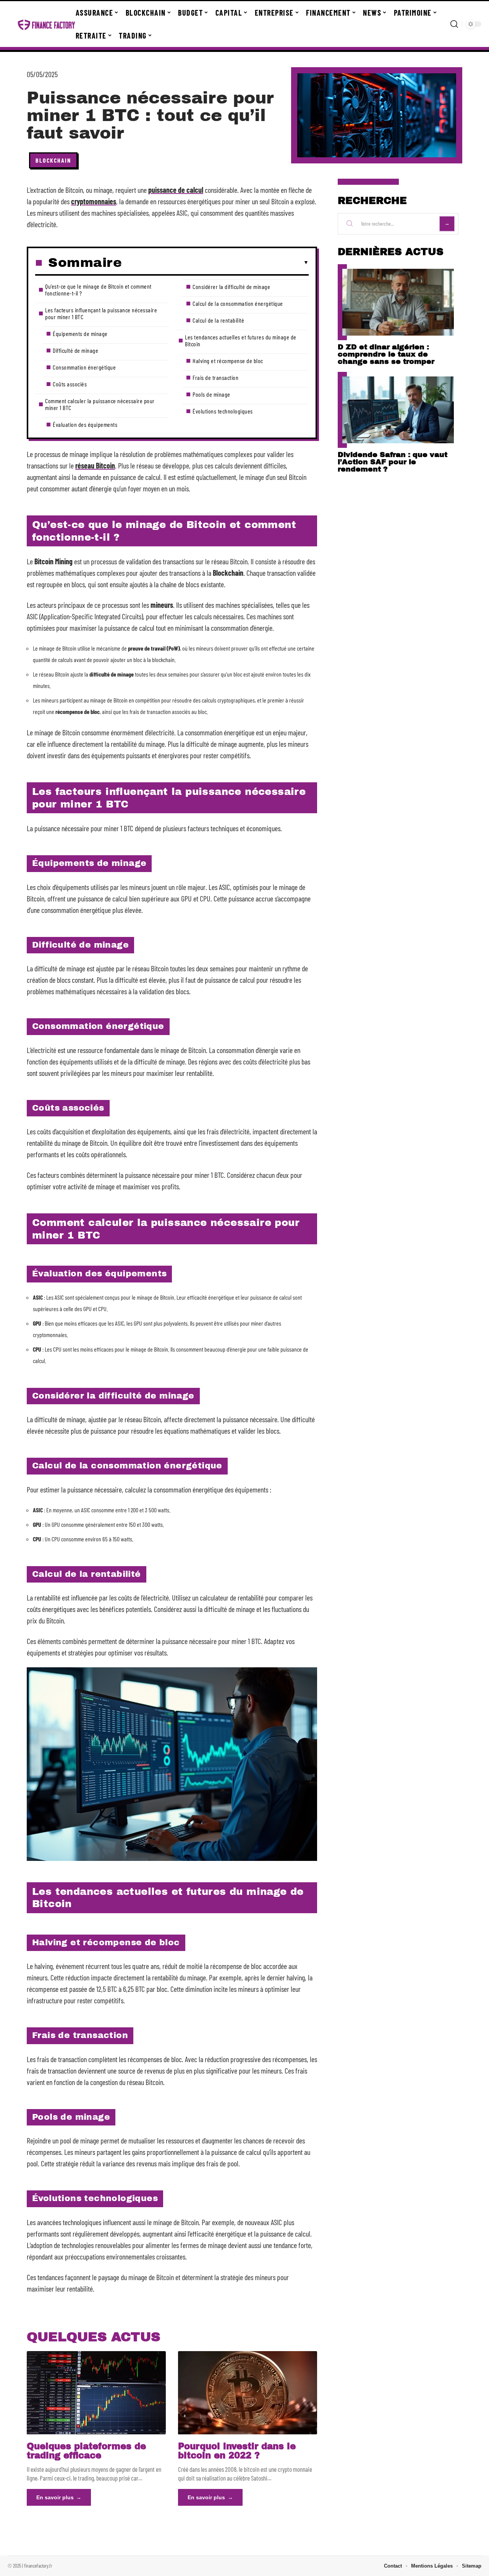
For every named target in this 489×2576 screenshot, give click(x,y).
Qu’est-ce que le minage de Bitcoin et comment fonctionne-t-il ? (98, 290)
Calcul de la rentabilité (218, 320)
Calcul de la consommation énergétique (238, 303)
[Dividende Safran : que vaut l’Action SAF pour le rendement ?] (398, 410)
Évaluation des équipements (85, 424)
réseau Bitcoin (95, 465)
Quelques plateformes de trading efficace (86, 2451)
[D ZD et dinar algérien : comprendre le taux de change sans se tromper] (398, 302)
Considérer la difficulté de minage (231, 287)
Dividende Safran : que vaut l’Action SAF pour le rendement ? (393, 462)
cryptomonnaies (94, 201)
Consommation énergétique (84, 367)
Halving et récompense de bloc (228, 361)
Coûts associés (70, 384)
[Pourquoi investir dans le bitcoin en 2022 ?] (248, 2393)
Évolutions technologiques (223, 411)
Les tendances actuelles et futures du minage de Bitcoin (241, 340)
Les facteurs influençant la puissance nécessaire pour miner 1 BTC (101, 313)
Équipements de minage (80, 334)
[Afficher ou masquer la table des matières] (215, 263)
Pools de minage (211, 394)
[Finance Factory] (47, 24)
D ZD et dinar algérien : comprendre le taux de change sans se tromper (386, 354)
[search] (454, 24)
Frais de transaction (215, 377)
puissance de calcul (176, 190)
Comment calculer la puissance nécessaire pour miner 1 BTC (100, 404)
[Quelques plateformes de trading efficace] (96, 2393)
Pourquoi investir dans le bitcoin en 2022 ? (237, 2451)
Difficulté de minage (75, 350)
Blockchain (53, 160)
